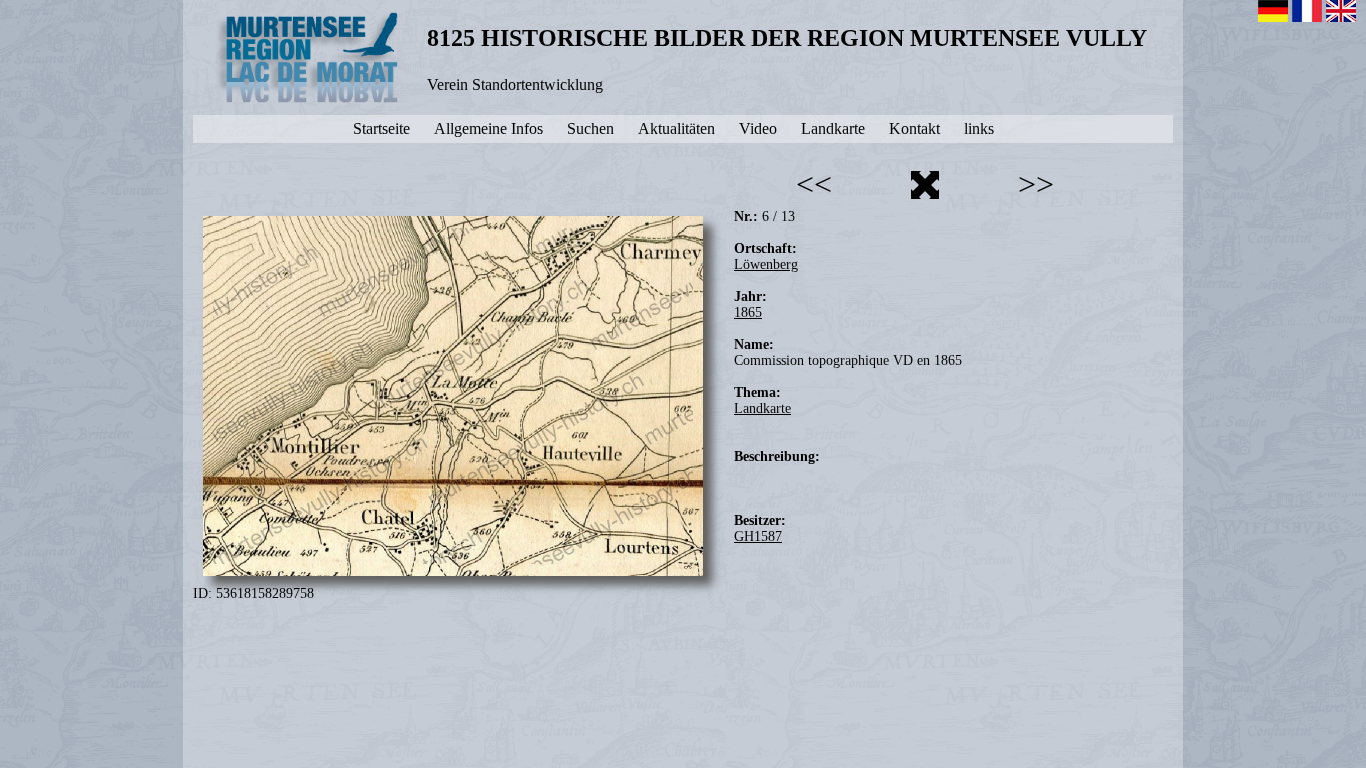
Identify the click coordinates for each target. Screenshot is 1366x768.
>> (1036, 184)
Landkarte (762, 408)
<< (814, 184)
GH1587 (758, 536)
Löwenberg (766, 264)
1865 (748, 312)
